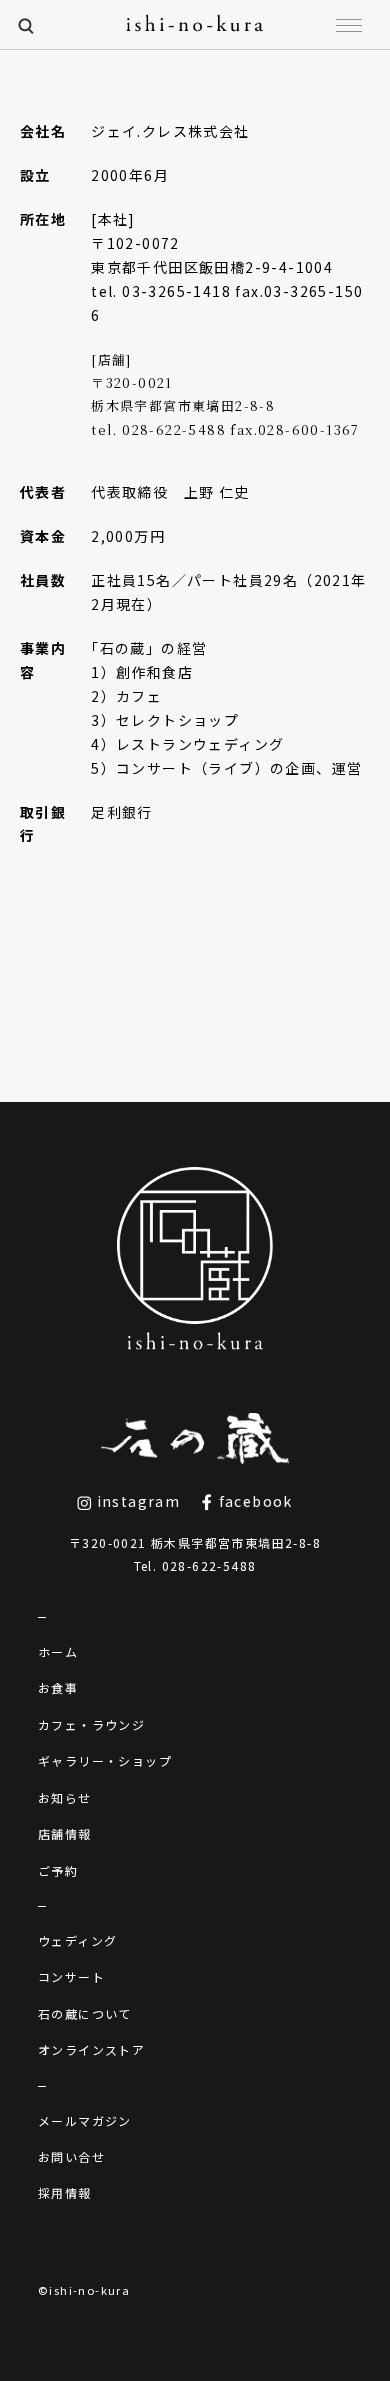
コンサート (71, 1976)
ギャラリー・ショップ (105, 1760)
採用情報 (65, 2192)
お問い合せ (71, 2156)
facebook (253, 1501)
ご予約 (58, 1870)
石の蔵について (85, 2013)
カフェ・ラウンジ (91, 1724)
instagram (136, 1501)
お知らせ (65, 1797)
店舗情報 (65, 1833)
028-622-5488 (209, 1565)
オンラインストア (91, 2049)
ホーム (58, 1651)
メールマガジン (85, 2120)
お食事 (58, 1687)
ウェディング (77, 1940)
